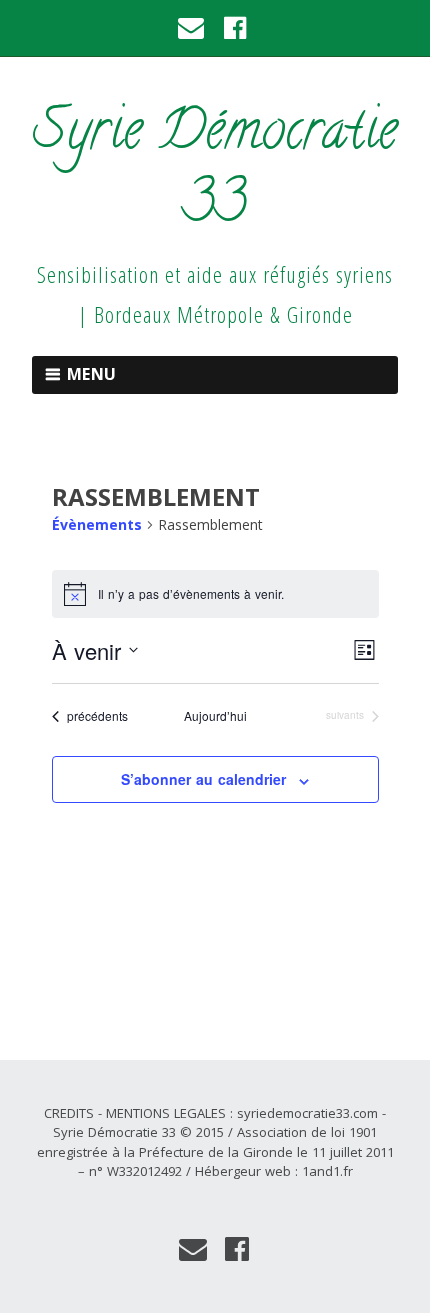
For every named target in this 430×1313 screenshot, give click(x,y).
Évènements (97, 524)
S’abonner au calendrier (203, 779)
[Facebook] (235, 28)
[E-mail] (192, 28)
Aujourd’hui (215, 716)
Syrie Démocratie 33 (215, 172)
